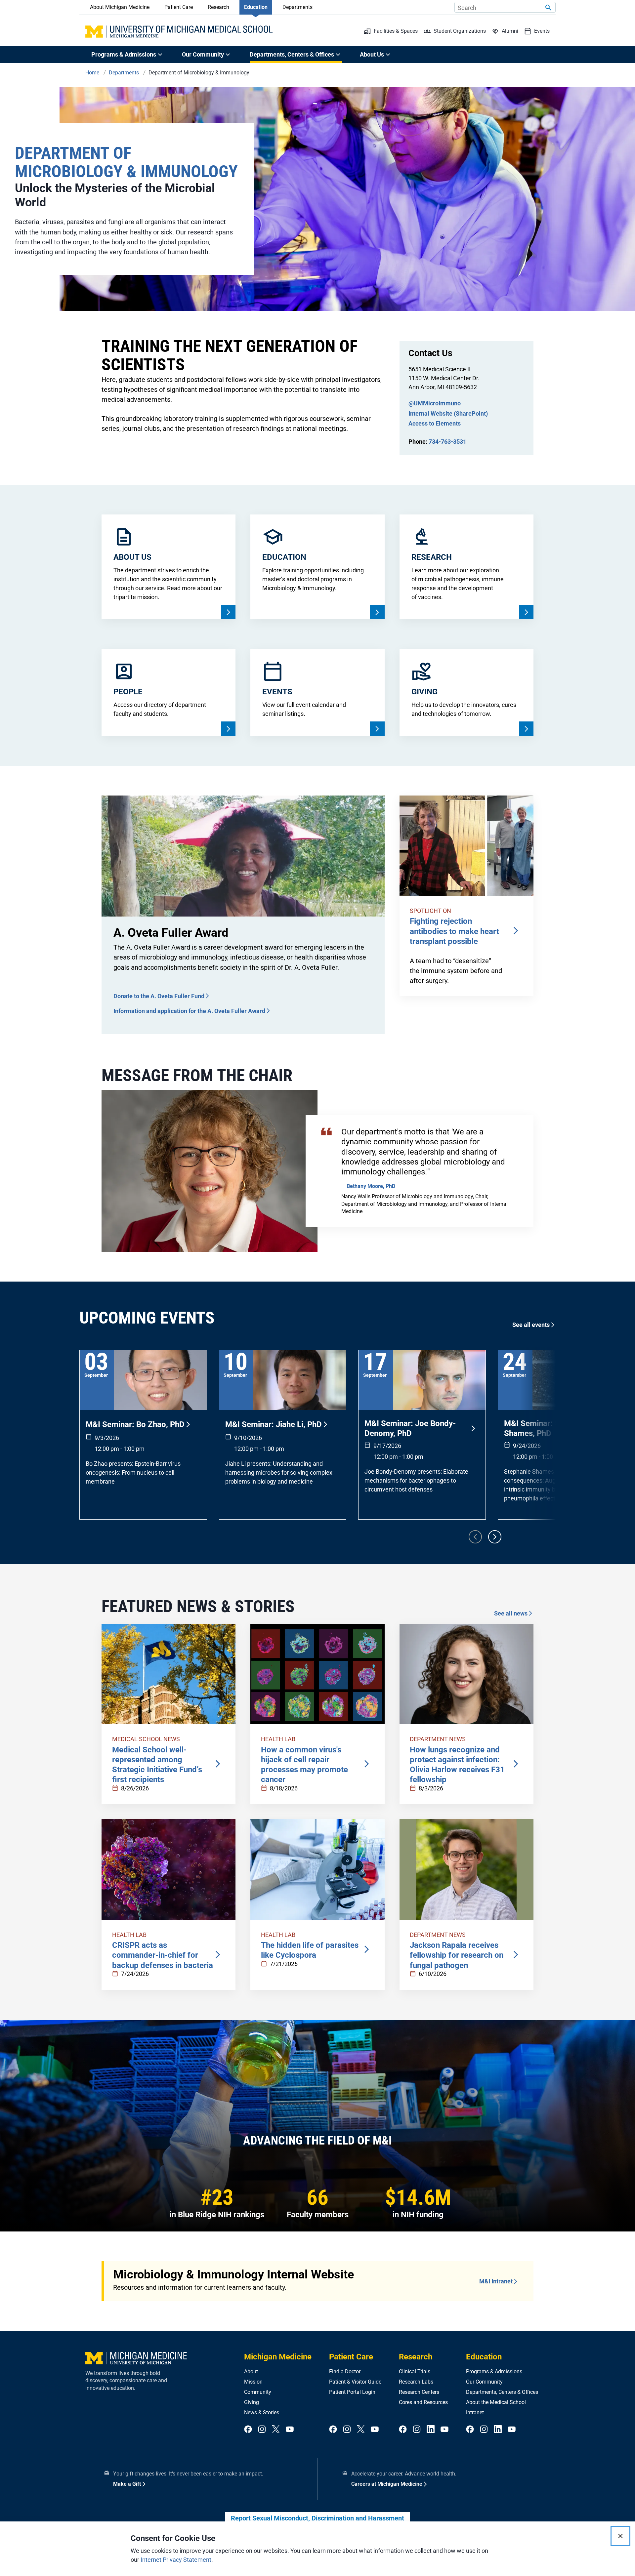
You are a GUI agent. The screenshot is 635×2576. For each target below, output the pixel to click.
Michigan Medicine (278, 2357)
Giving (252, 2402)
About (251, 2372)
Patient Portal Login (352, 2392)
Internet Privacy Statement (176, 2560)
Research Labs (416, 2382)
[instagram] (262, 2430)
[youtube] (290, 2430)
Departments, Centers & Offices (502, 2392)
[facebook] (248, 2430)
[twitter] (276, 2430)
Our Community (484, 2382)
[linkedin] (431, 2430)
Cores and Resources (423, 2402)
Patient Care (179, 7)
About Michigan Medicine (120, 7)
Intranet (475, 2412)
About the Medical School (496, 2402)
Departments (297, 7)
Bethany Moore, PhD (371, 1186)
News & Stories (262, 2412)
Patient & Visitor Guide (355, 2382)
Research (218, 7)
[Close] (620, 2536)
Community (258, 2392)
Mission (253, 2382)
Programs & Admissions (494, 2372)
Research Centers (419, 2392)
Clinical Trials (415, 2372)
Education (256, 7)
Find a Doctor (345, 2372)
